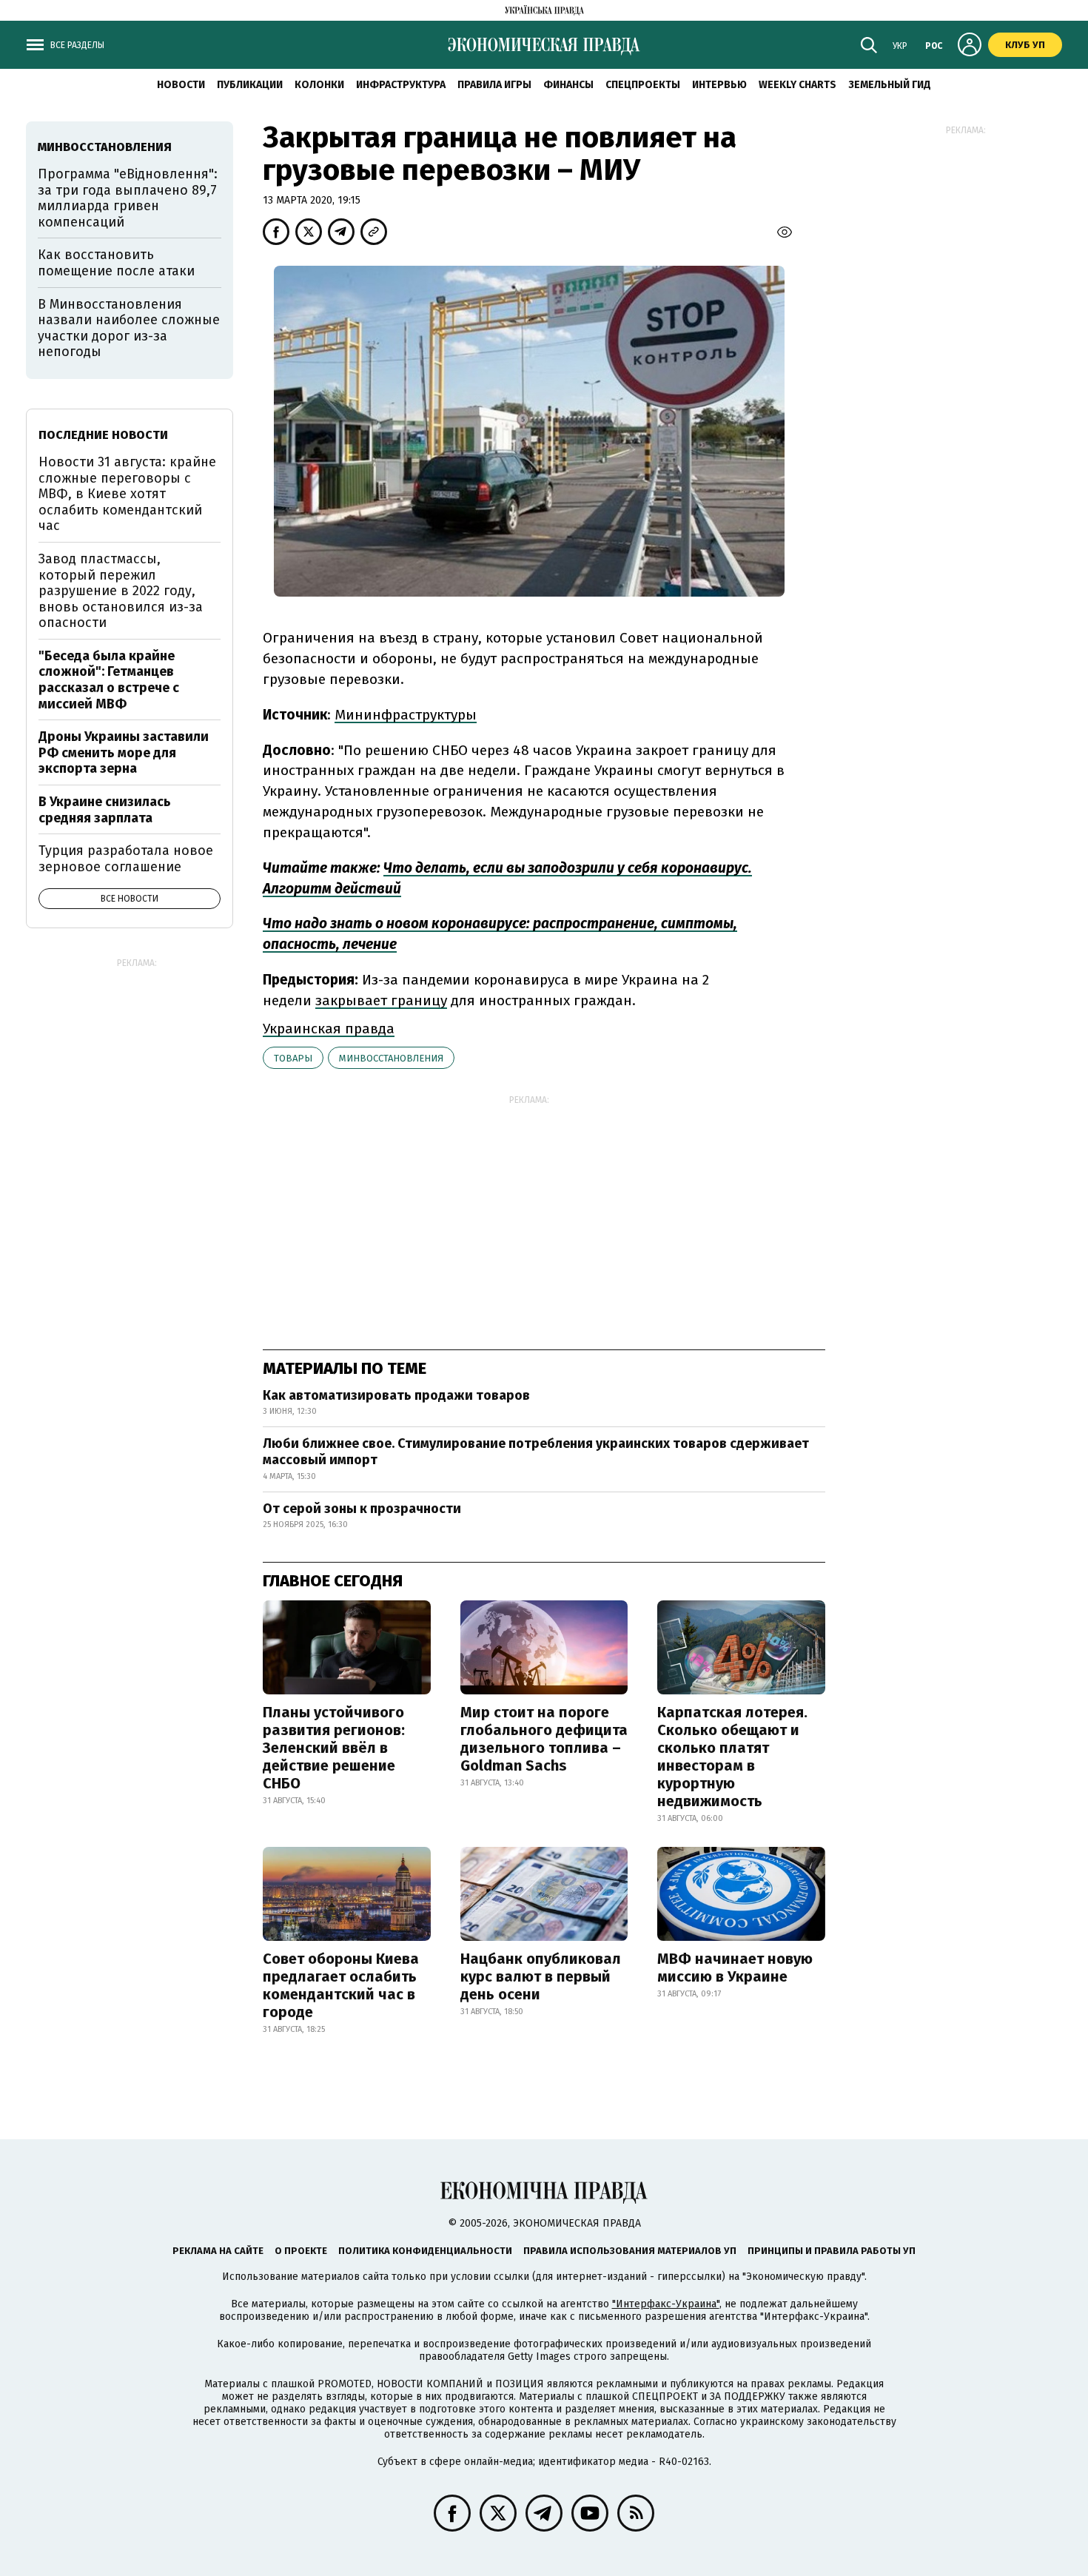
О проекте (301, 2251)
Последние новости (103, 435)
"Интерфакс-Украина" (666, 2304)
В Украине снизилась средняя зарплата (105, 810)
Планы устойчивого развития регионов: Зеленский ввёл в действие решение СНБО (334, 1748)
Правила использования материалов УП (630, 2251)
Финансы (568, 85)
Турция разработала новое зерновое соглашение (126, 859)
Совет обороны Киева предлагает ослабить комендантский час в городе (341, 1985)
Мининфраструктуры (406, 715)
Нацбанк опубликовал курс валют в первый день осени (541, 1976)
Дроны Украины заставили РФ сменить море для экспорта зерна (124, 752)
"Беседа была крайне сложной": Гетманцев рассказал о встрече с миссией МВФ (109, 680)
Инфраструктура (401, 85)
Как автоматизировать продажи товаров (396, 1395)
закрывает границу (381, 1000)
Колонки (319, 85)
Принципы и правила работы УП (832, 2251)
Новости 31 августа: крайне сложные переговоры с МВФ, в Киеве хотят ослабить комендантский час (127, 494)
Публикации (250, 85)
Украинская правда (329, 1029)
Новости (181, 85)
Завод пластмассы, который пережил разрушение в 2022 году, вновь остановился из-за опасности (121, 591)
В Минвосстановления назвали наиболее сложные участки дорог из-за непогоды (129, 328)
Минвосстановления (391, 1058)
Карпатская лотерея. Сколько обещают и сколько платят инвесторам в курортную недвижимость (732, 1757)
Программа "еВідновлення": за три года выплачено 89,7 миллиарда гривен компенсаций (128, 198)
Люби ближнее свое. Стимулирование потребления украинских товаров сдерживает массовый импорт (536, 1452)
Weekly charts (797, 85)
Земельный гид (890, 85)
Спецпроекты (643, 85)
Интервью (719, 85)
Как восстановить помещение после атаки (116, 263)
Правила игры (494, 85)
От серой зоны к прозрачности (362, 1509)
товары (293, 1058)
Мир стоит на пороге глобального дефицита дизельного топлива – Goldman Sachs (544, 1739)
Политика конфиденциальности (425, 2251)
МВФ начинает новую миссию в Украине (735, 1968)
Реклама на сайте (218, 2251)
